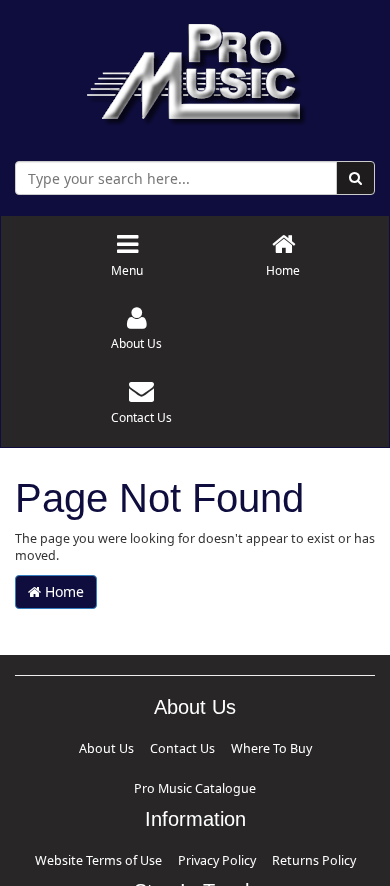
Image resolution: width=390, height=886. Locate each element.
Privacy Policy (213, 815)
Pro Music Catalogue (290, 747)
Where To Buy (198, 747)
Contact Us (129, 747)
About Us (71, 747)
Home (62, 591)
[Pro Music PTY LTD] (195, 69)
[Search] (355, 178)
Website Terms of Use (118, 815)
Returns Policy (290, 815)
